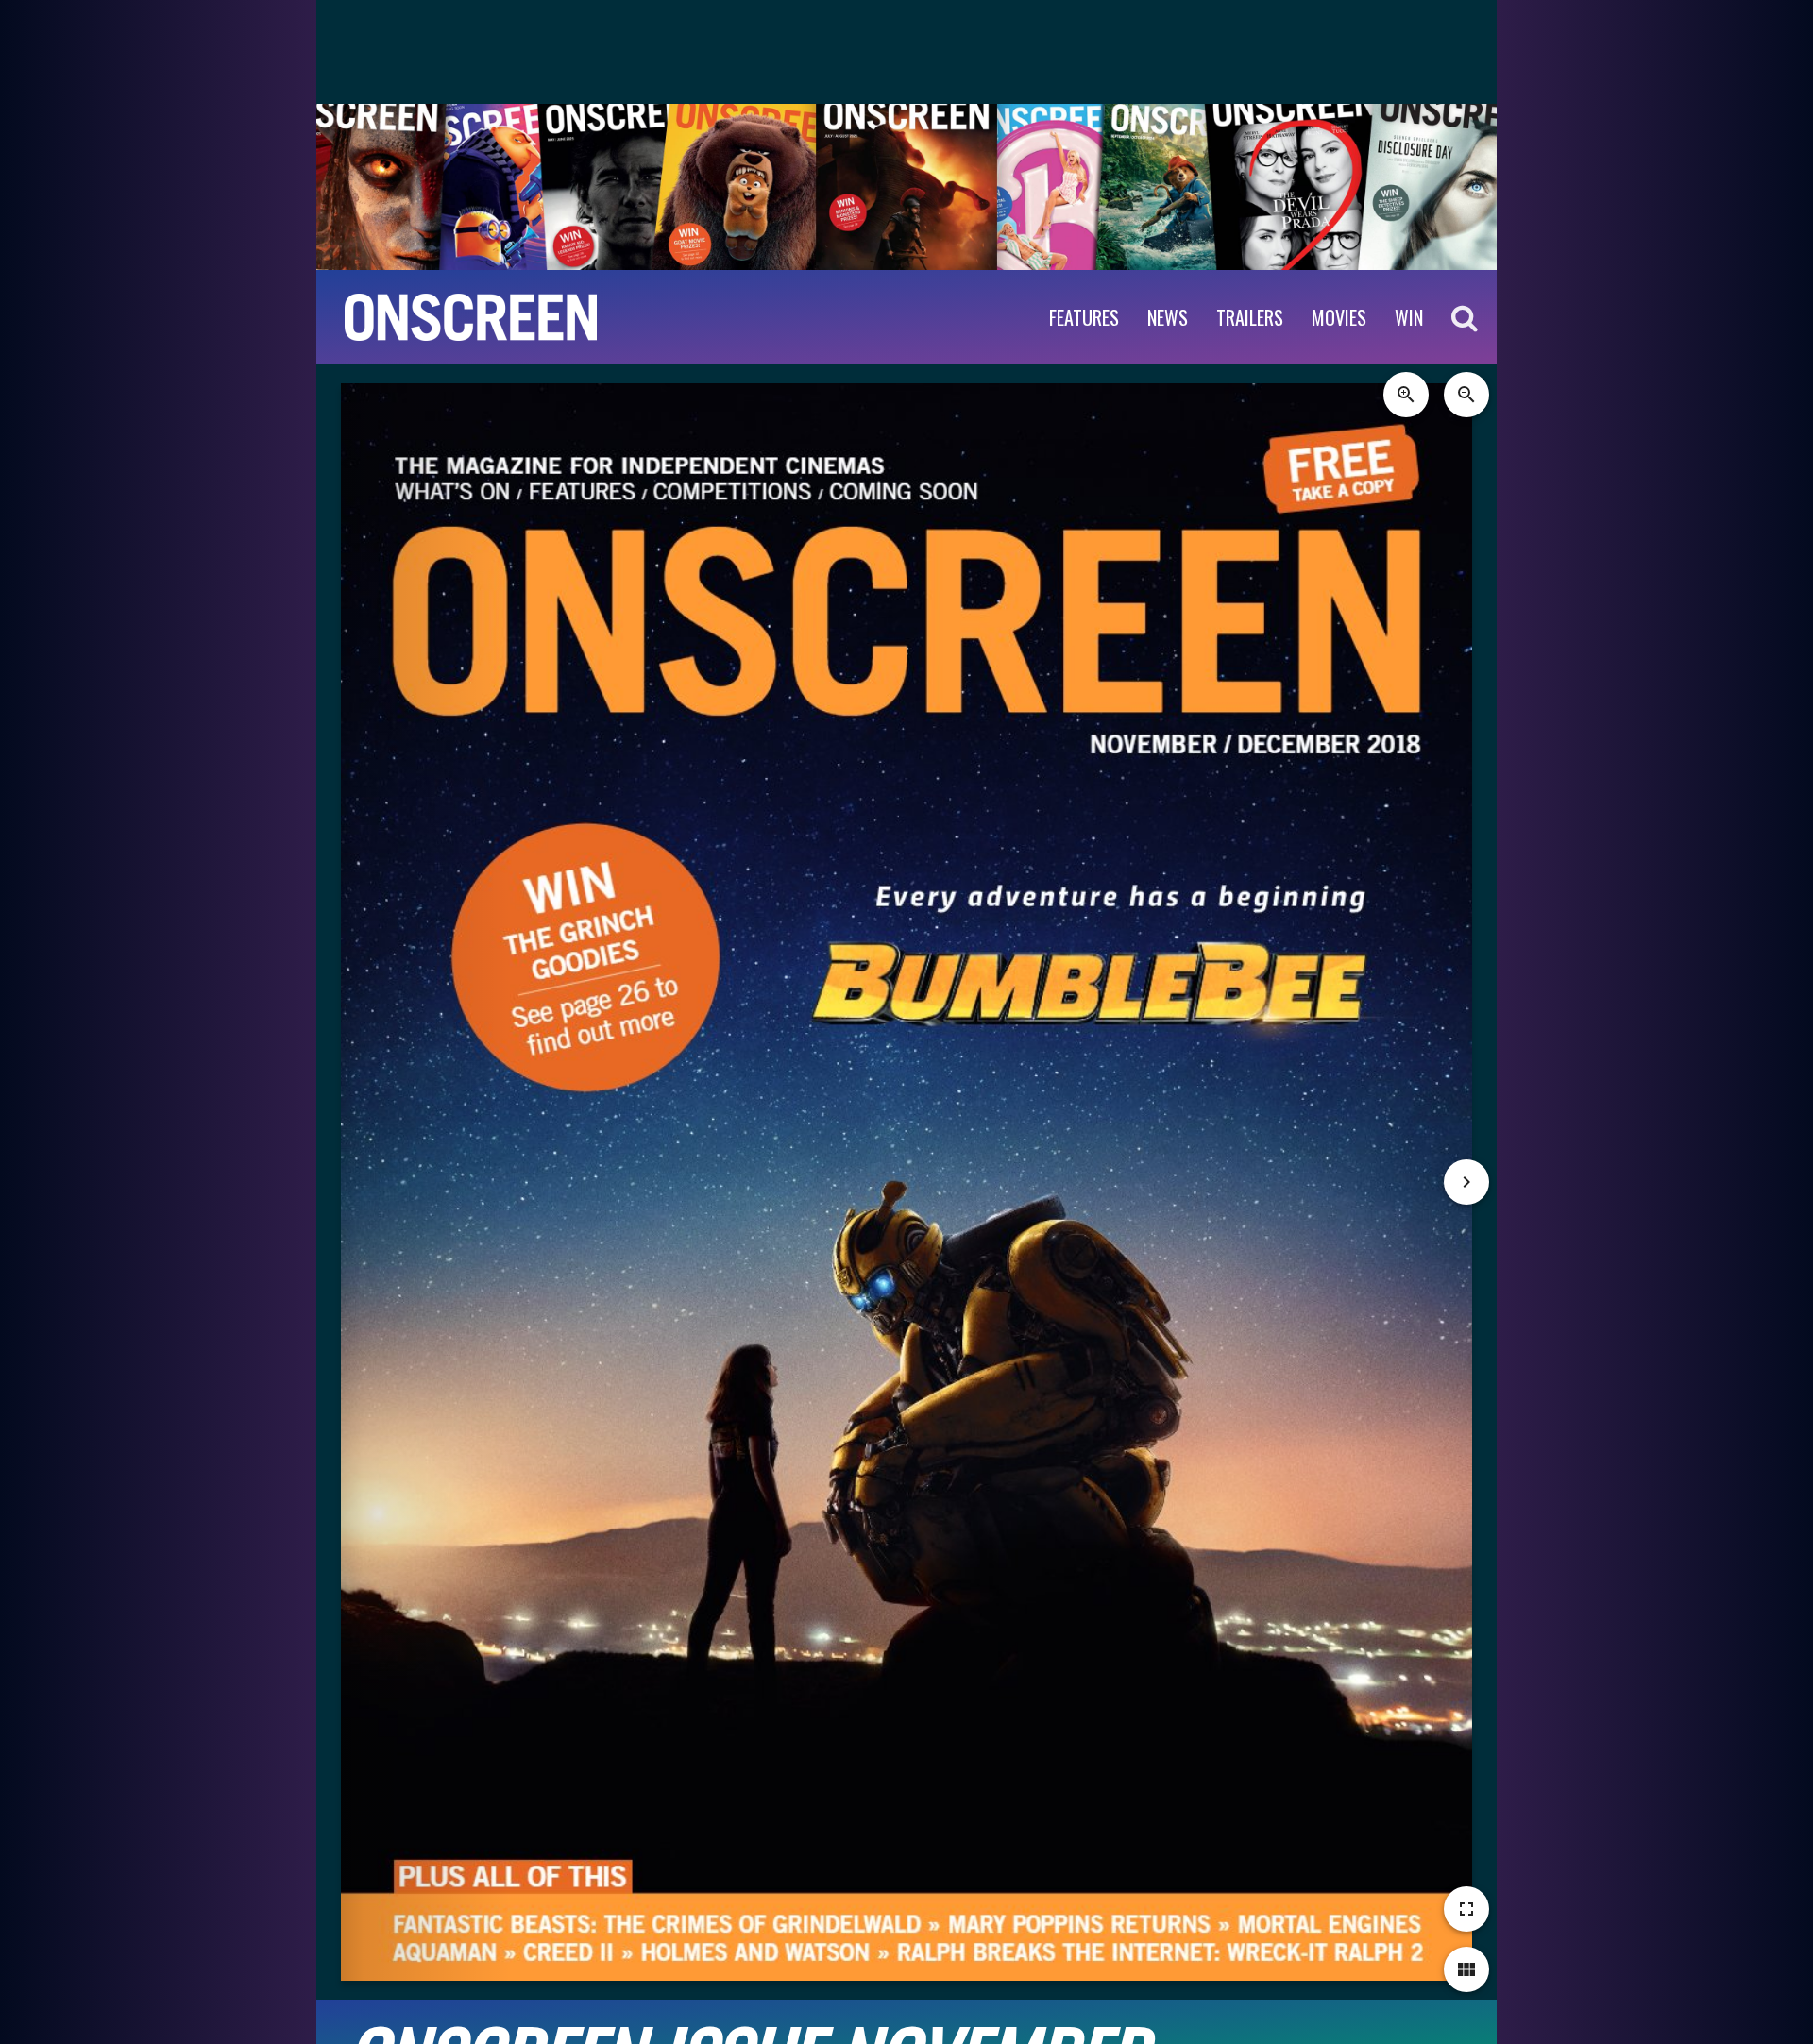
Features (1084, 317)
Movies (1339, 317)
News (1168, 317)
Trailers (1250, 317)
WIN (1409, 317)
